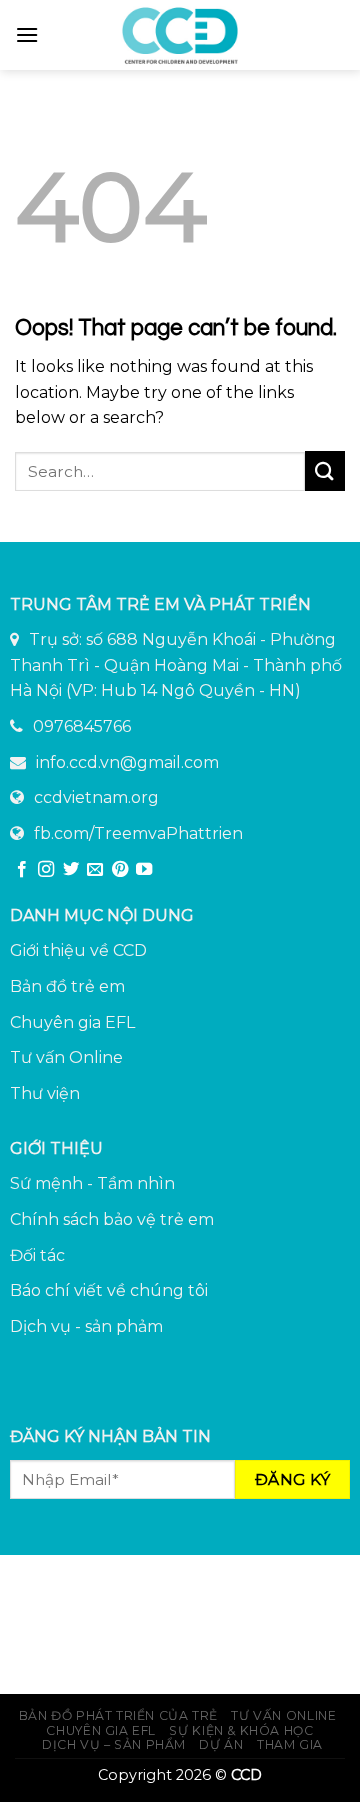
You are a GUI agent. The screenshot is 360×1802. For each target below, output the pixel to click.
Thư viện (45, 1093)
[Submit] (325, 470)
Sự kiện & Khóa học (241, 1730)
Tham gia (290, 1744)
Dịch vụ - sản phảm (86, 1326)
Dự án (221, 1744)
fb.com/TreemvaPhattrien (138, 833)
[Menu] (27, 34)
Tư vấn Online (66, 1057)
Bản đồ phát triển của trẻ (118, 1715)
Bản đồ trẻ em (67, 986)
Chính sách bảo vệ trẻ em (112, 1219)
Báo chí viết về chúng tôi (109, 1290)
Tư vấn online (283, 1715)
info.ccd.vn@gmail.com (127, 762)
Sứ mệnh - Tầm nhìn (92, 1183)
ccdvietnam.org (96, 797)
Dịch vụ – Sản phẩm (114, 1744)
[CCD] (180, 35)
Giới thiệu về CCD (78, 950)
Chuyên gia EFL (72, 1022)
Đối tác (37, 1255)
